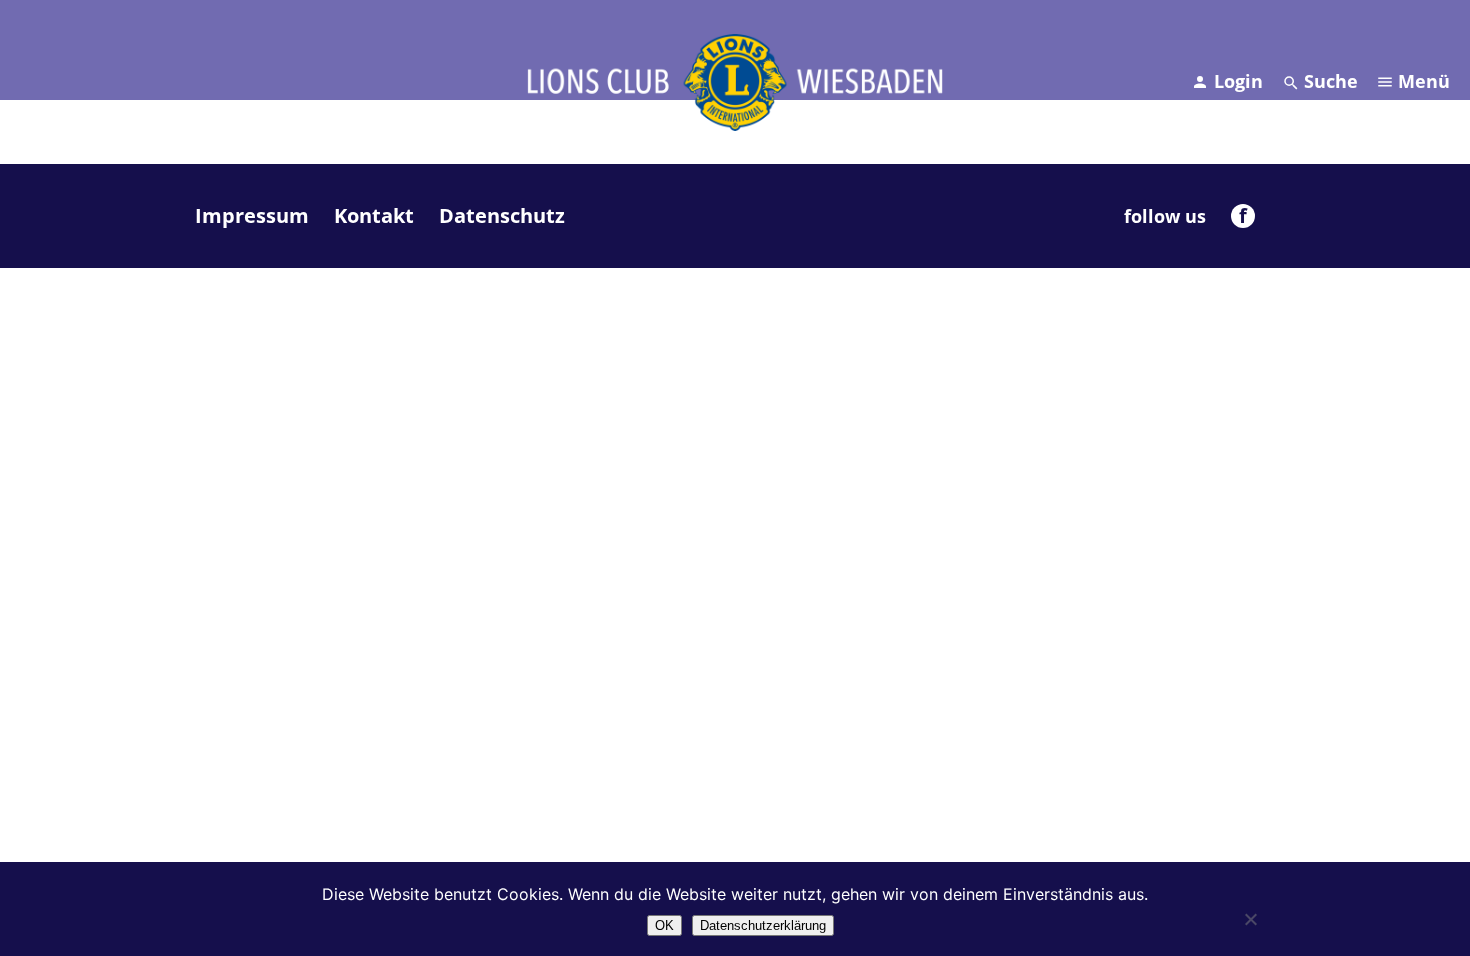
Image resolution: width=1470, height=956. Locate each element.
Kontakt (374, 215)
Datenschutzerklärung (763, 925)
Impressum (252, 215)
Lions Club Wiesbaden (735, 82)
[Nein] (1250, 919)
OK (664, 925)
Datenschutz (502, 215)
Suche (1331, 81)
